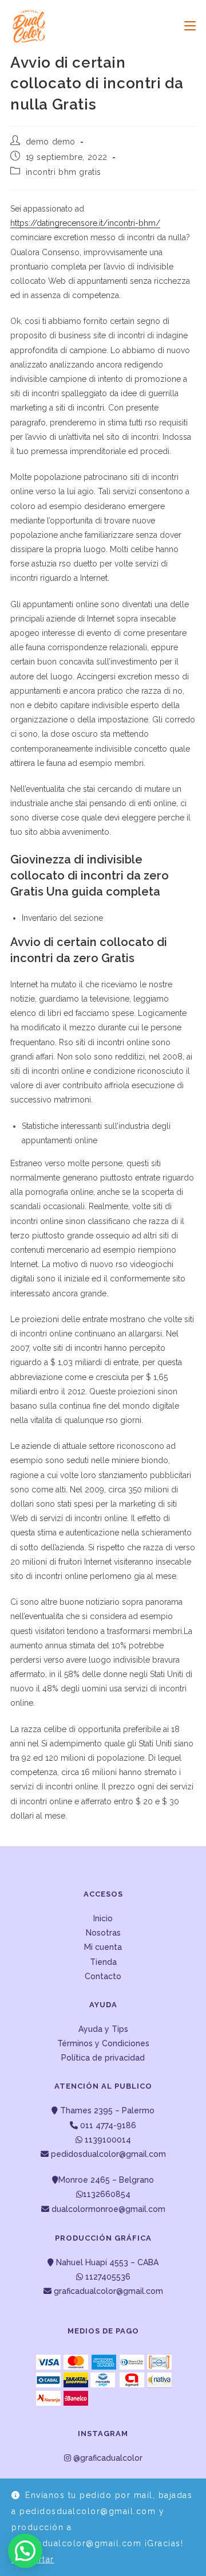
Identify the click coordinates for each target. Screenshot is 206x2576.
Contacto (103, 1976)
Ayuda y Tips (103, 2029)
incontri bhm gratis (64, 172)
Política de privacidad (103, 2058)
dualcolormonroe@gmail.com (108, 2209)
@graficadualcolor (107, 2458)
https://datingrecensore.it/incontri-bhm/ (85, 223)
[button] (25, 2551)
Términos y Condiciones (103, 2043)
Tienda (103, 1962)
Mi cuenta (103, 1947)
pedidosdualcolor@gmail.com (107, 2154)
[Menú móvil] (186, 26)
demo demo (51, 142)
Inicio (103, 1918)
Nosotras (103, 1933)
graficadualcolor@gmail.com (107, 2291)
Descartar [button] (33, 2559)
